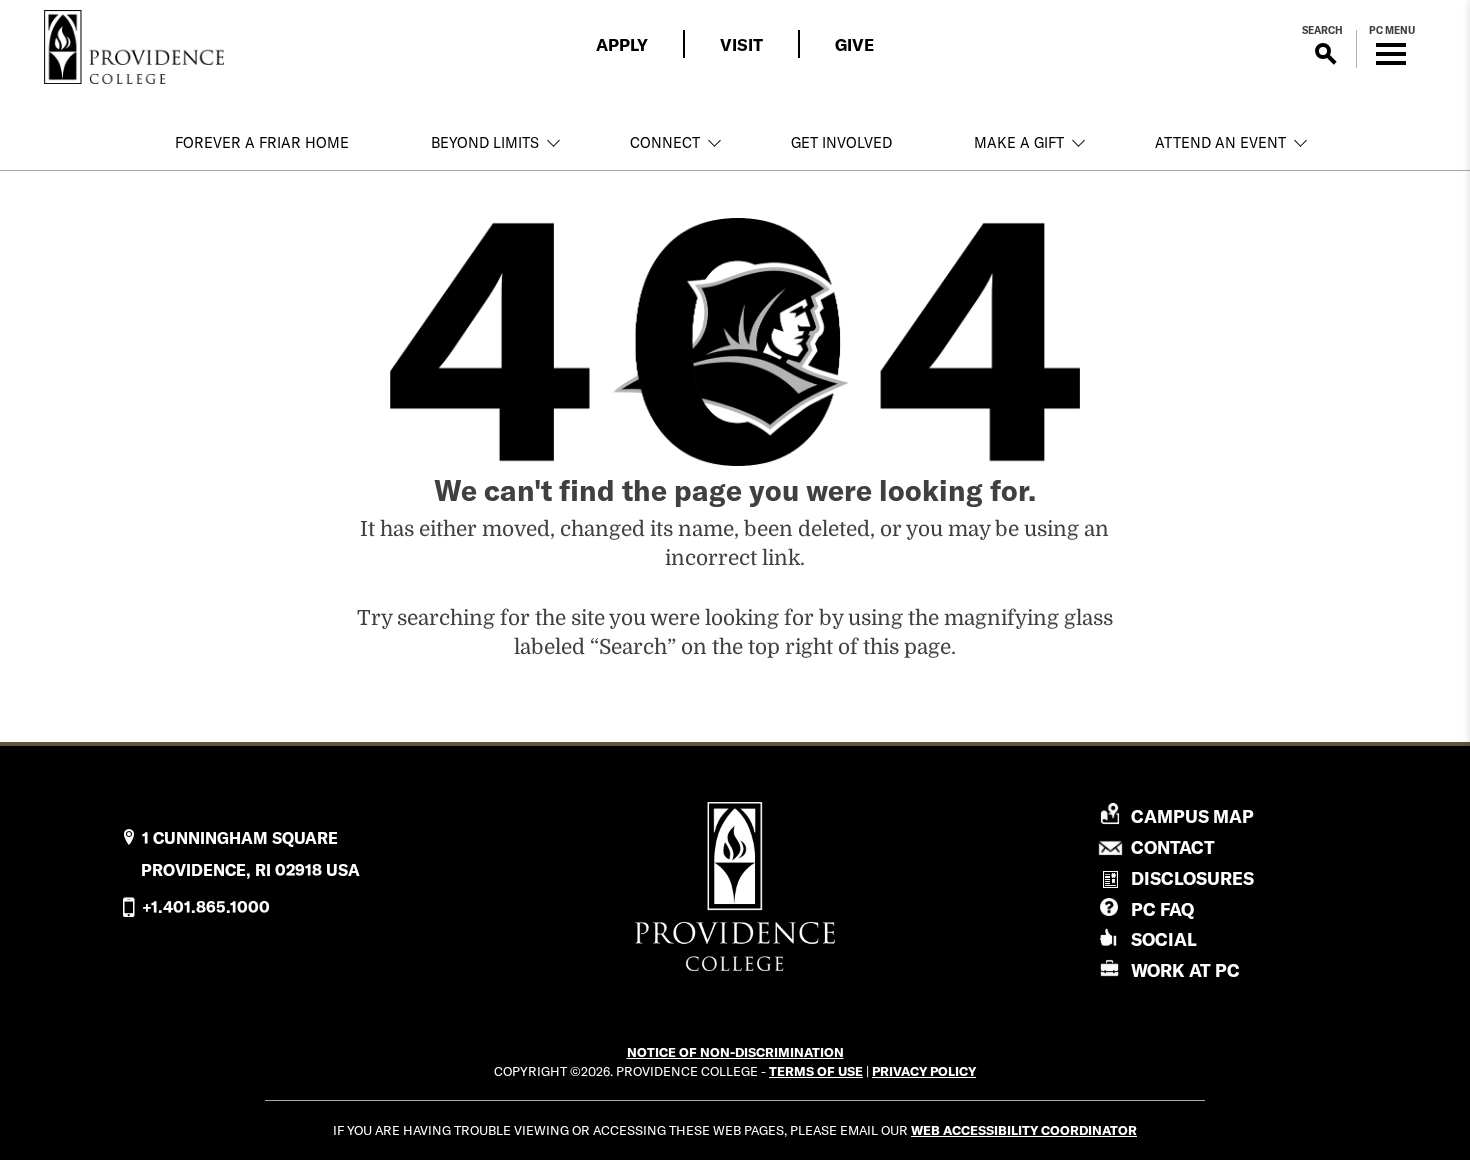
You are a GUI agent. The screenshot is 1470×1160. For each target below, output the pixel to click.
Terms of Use (816, 1071)
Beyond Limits (485, 143)
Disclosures (1192, 878)
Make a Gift (1019, 143)
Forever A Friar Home (262, 143)
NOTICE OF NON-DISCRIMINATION (735, 1052)
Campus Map (1192, 817)
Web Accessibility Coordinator (1024, 1130)
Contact (1173, 848)
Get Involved (841, 143)
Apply (622, 44)
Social (1164, 939)
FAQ (1162, 909)
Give (854, 44)
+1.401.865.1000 (206, 907)
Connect (665, 143)
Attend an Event (1220, 143)
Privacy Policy (924, 1071)
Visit (741, 44)
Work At (1185, 970)
